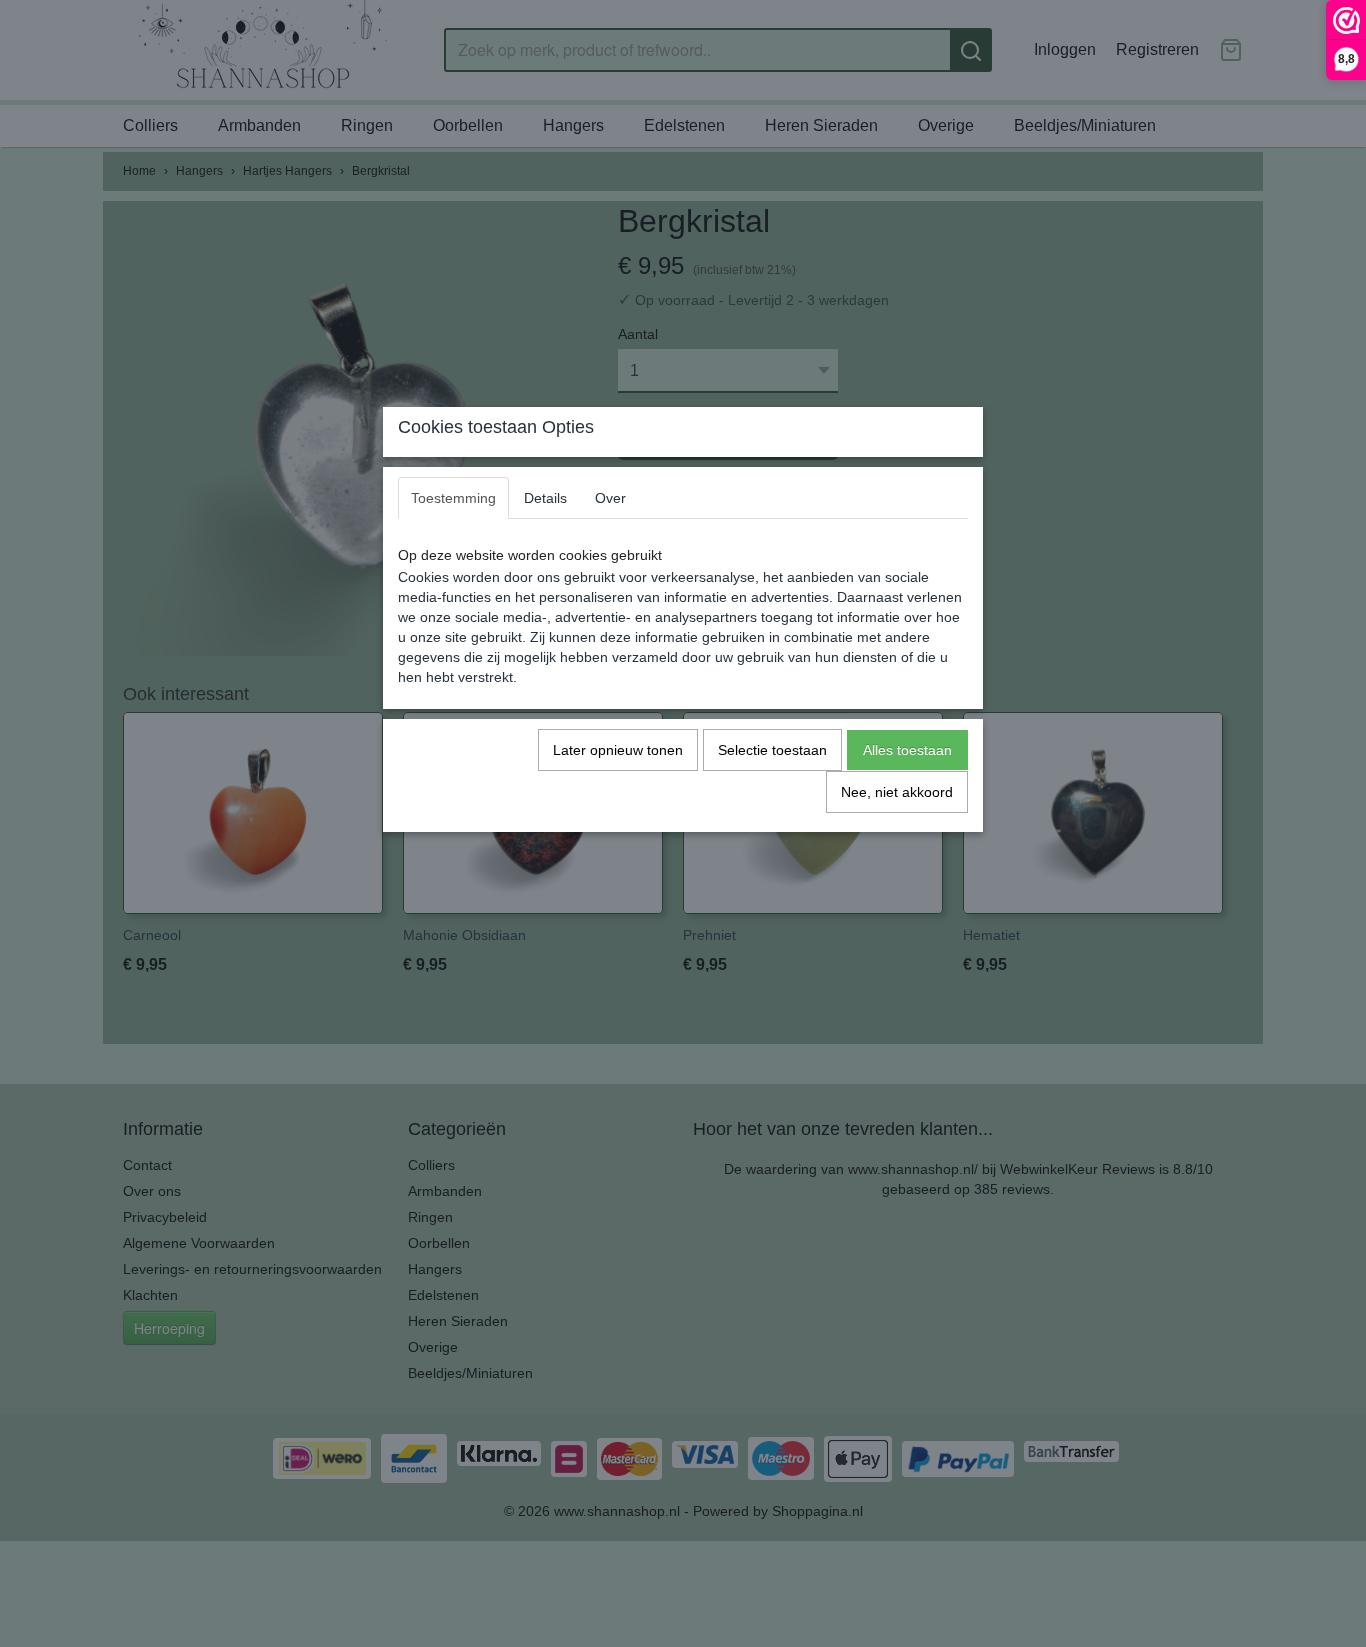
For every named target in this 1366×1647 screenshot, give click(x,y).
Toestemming (453, 498)
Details (545, 498)
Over (610, 498)
